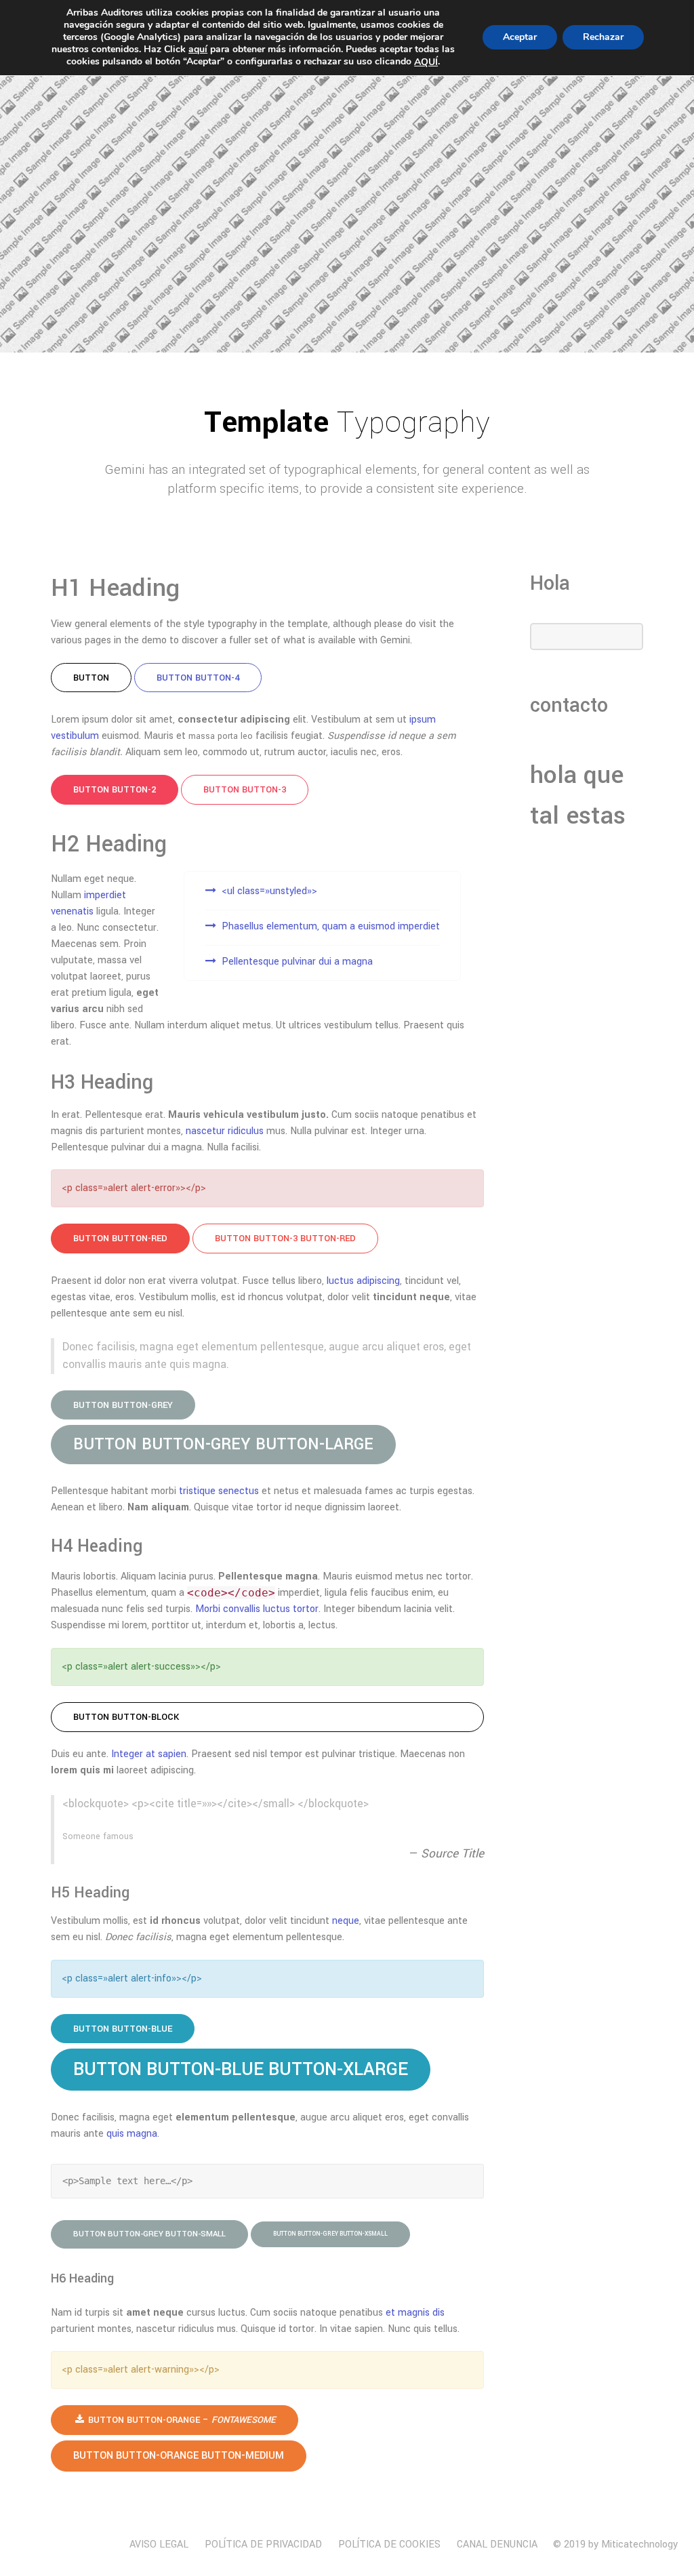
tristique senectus (219, 1491)
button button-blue (123, 2029)
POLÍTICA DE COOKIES (389, 2544)
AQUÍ (426, 62)
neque (346, 1921)
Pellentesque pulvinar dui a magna (297, 962)
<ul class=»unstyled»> (269, 891)
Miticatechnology (639, 2544)
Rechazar (603, 37)
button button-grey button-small (149, 2234)
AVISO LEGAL (159, 2544)
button (91, 678)
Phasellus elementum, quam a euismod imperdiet (331, 926)
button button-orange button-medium (179, 2456)
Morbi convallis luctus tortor (257, 1609)
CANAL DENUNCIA (497, 2544)
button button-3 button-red (285, 1238)
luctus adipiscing (363, 1281)
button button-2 (115, 789)
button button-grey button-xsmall (330, 2234)
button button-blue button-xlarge (241, 2069)
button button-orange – (181, 2420)
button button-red (120, 1238)
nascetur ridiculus (225, 1131)
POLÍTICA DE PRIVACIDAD (263, 2544)
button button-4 (198, 678)
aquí (198, 49)
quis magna (132, 2134)
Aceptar (520, 37)
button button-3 (245, 789)
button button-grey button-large (223, 1444)
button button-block (126, 1717)
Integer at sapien (149, 1754)
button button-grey (123, 1405)
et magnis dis (415, 2313)
